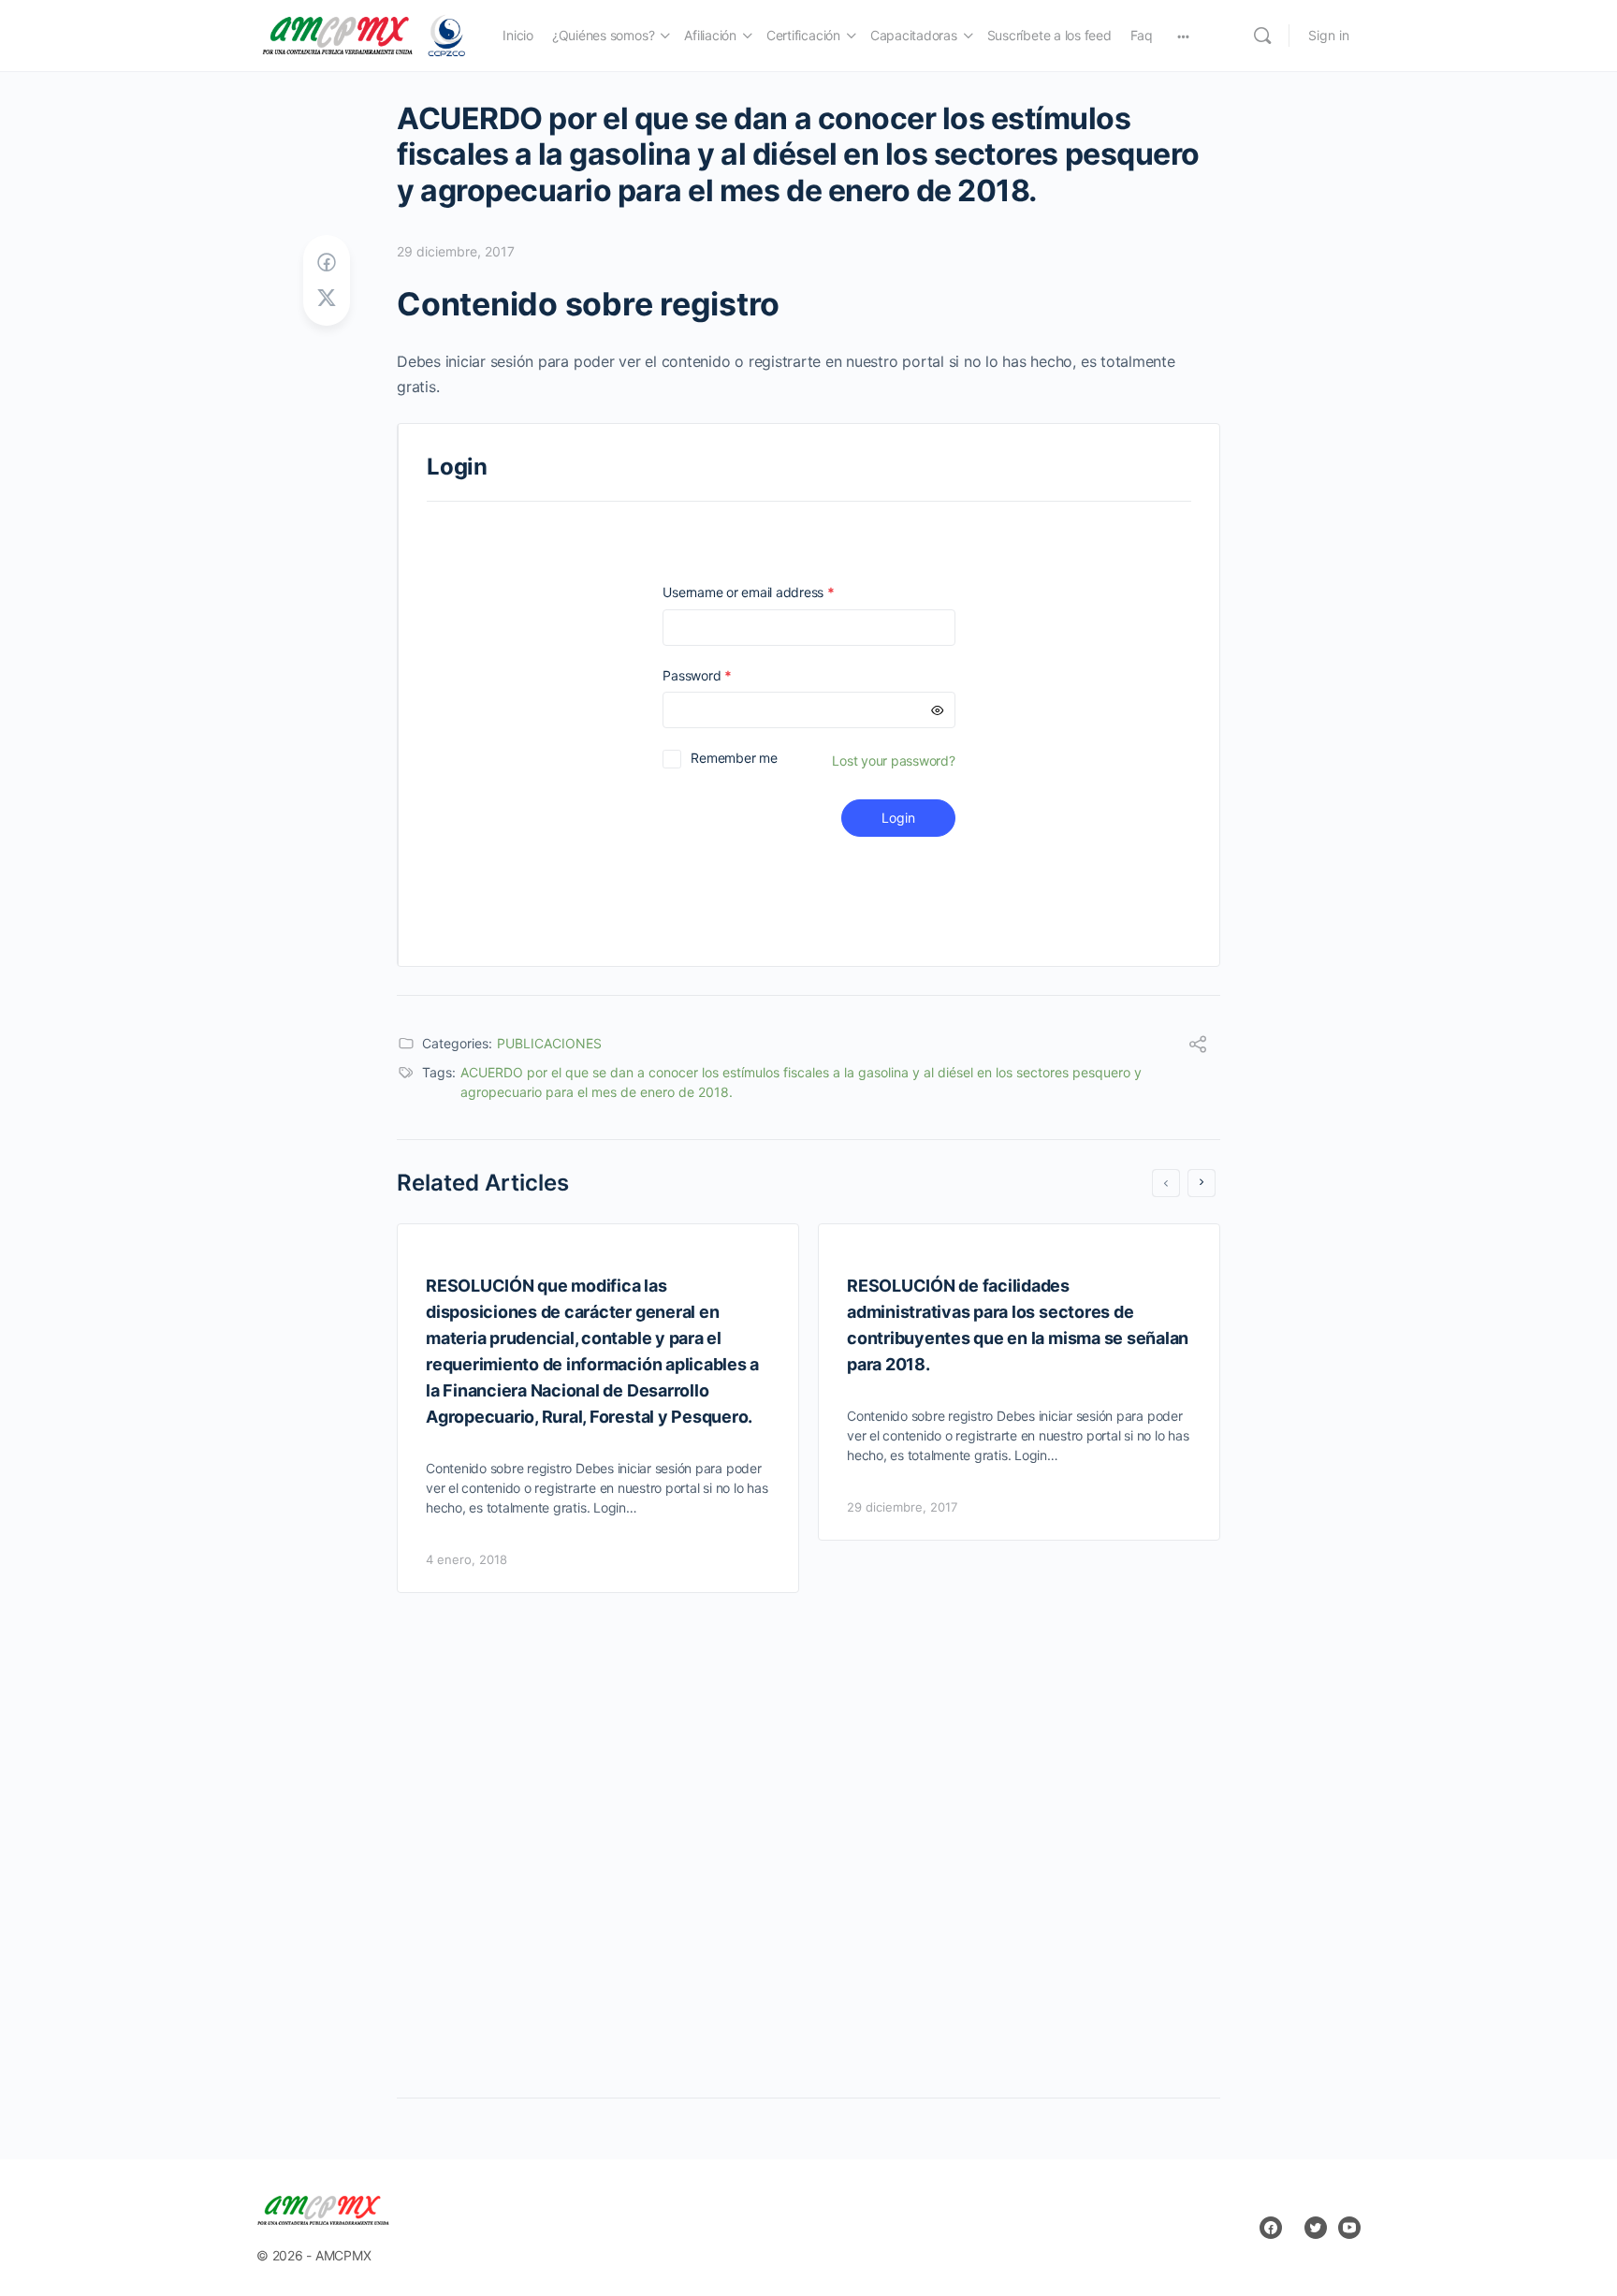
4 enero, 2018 (466, 1559)
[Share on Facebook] (327, 263)
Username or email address (775, 592)
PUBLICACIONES (549, 1043)
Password (723, 675)
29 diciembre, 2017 (456, 251)
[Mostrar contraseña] (938, 710)
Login (898, 818)
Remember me (734, 758)
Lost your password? (893, 760)
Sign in (1329, 35)
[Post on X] (327, 298)
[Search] (1262, 36)
